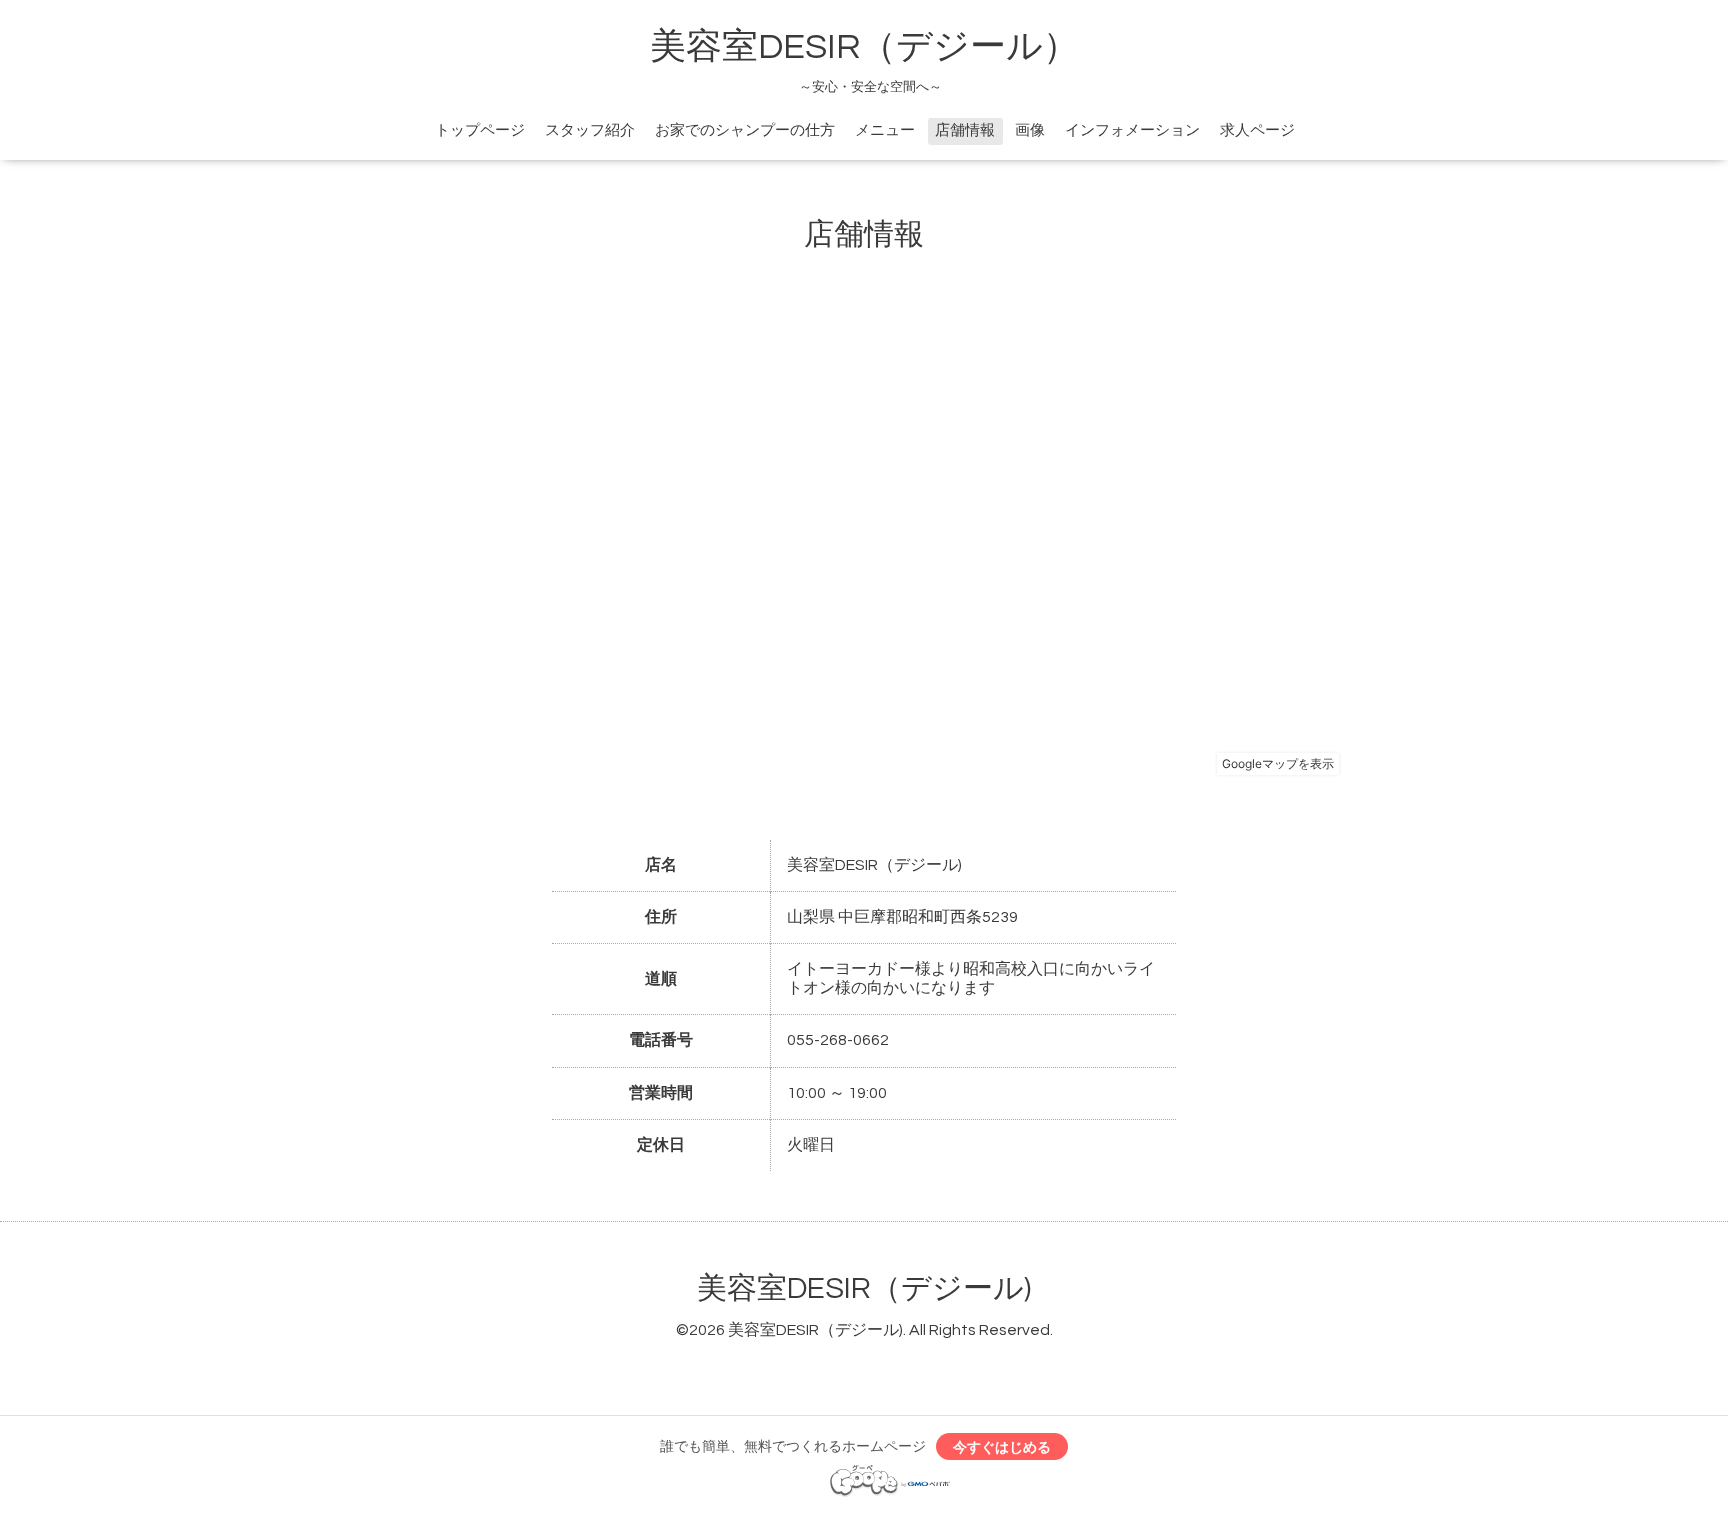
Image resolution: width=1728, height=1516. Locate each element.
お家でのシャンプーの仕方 (745, 130)
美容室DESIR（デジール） (864, 47)
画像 (1030, 130)
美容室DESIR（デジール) (864, 1288)
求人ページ (1257, 130)
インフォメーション (1132, 130)
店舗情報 (965, 130)
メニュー (885, 130)
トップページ (480, 130)
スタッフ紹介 (590, 130)
